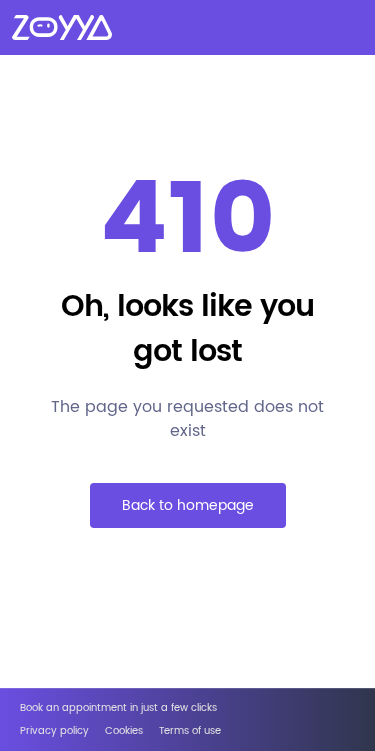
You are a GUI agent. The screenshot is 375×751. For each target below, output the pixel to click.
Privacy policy (54, 731)
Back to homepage (188, 505)
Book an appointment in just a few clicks (118, 708)
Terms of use (190, 731)
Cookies (124, 731)
